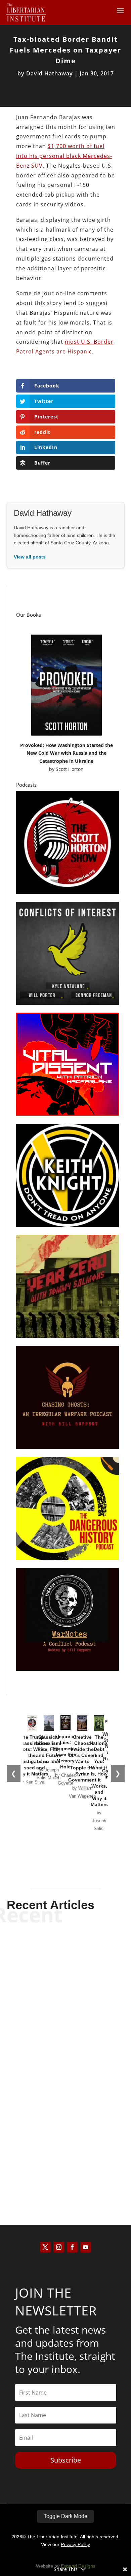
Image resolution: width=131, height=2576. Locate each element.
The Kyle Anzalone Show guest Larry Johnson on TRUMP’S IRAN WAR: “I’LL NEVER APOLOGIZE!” (66, 1964)
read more (65, 2000)
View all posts (30, 557)
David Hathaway (50, 73)
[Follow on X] (45, 2247)
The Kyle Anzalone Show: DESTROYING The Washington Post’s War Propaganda (65, 2047)
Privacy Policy (75, 2544)
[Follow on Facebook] (72, 2247)
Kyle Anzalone (54, 1988)
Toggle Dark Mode (65, 2516)
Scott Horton (70, 769)
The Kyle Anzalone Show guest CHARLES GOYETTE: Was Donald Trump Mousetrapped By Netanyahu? (66, 2137)
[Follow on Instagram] (59, 2247)
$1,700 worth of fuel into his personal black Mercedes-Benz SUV (64, 156)
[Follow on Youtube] (86, 2247)
